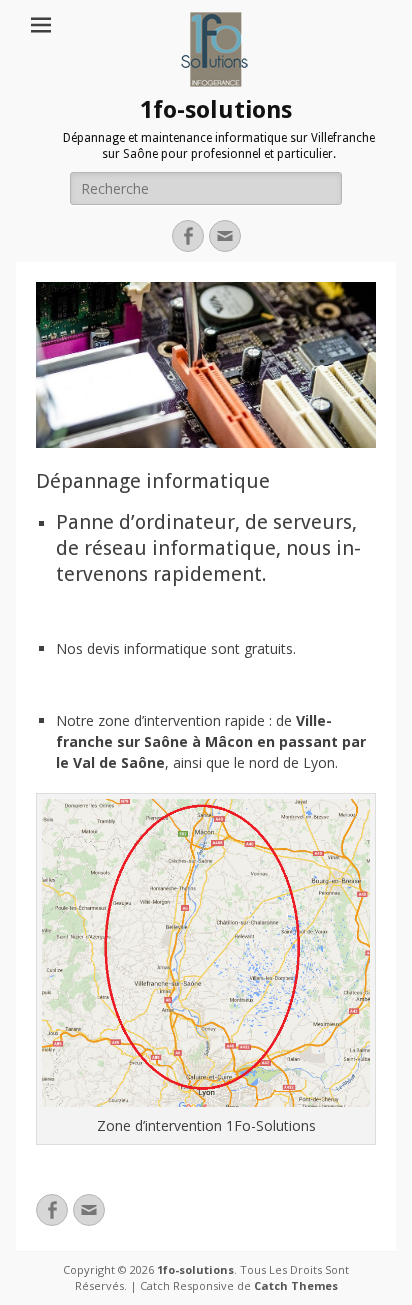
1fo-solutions (216, 110)
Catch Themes (296, 1285)
